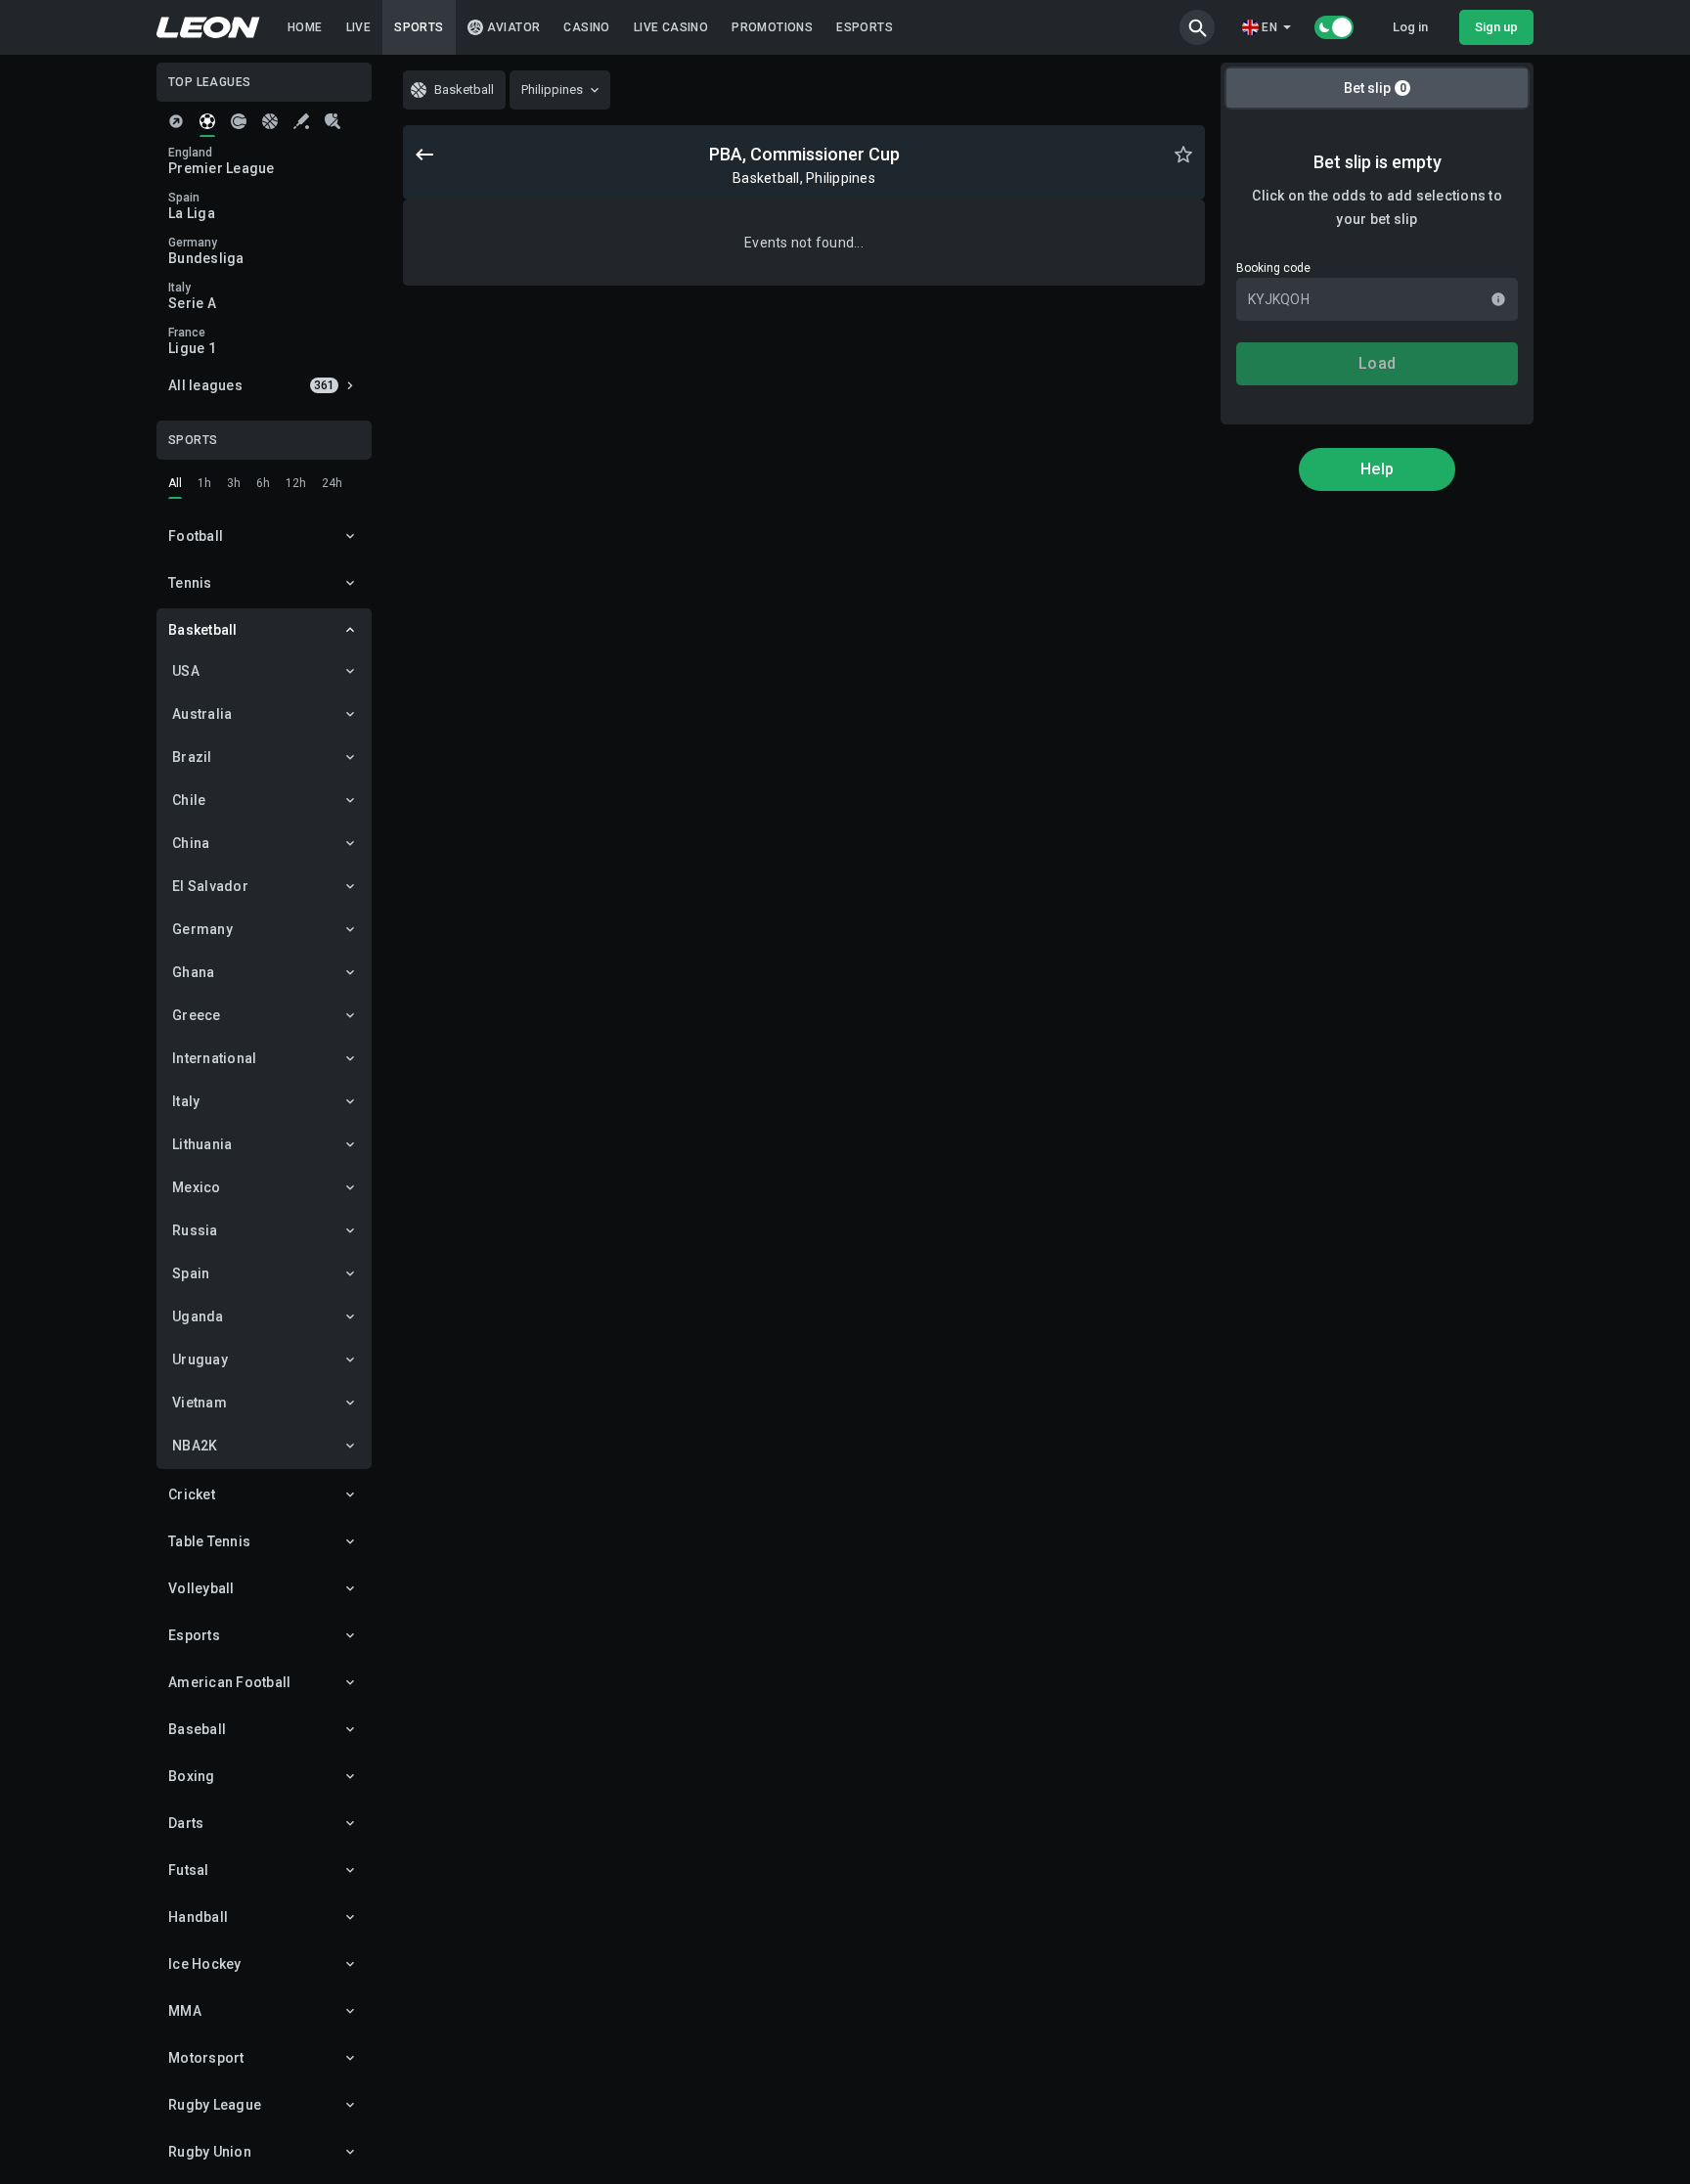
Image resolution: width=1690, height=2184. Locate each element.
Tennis (190, 583)
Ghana (193, 972)
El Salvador (210, 886)
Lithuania (202, 1144)
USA (186, 671)
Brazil (192, 757)
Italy (186, 1101)
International (214, 1058)
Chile (189, 800)
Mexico (197, 1187)
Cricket (192, 1494)
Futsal (189, 1870)
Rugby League (215, 2105)
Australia (202, 714)
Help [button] (1377, 469)
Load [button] (1377, 363)
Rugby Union (210, 2152)
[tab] (176, 121)
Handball (198, 1917)
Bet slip (1375, 88)
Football (196, 536)
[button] (1197, 27)
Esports (194, 1635)
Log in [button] (1410, 27)
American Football (229, 1682)
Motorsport (206, 2058)
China (191, 843)
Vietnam (200, 1403)
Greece (197, 1015)
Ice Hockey (205, 1964)
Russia (195, 1230)
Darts (186, 1823)
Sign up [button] (1496, 27)
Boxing (192, 1776)
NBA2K (195, 1446)
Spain (191, 1273)
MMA (185, 2011)
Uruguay (200, 1359)
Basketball (203, 630)
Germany (202, 929)
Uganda (198, 1316)
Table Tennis (209, 1541)
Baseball (197, 1729)
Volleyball (201, 1588)
